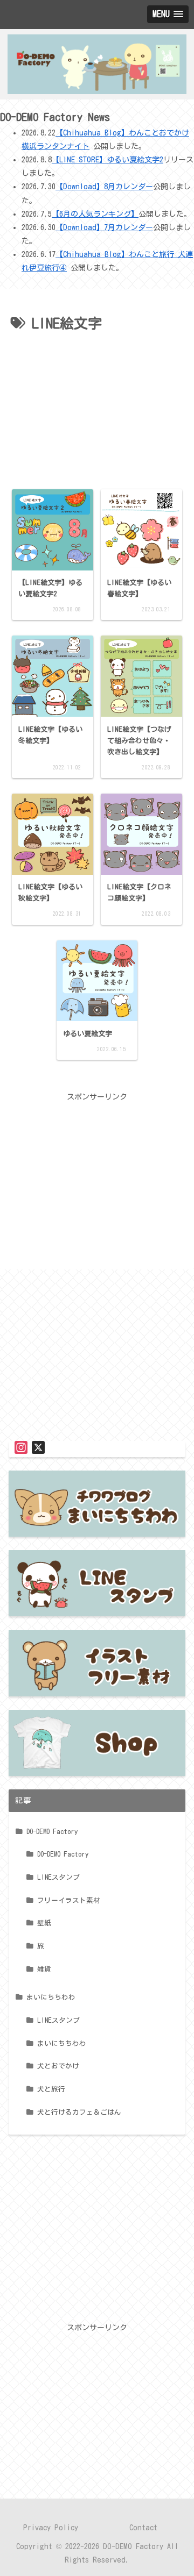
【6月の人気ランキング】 (95, 214)
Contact (143, 2528)
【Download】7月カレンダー (104, 227)
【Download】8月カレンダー (104, 187)
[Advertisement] (97, 409)
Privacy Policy (51, 2528)
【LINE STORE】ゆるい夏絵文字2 (108, 160)
